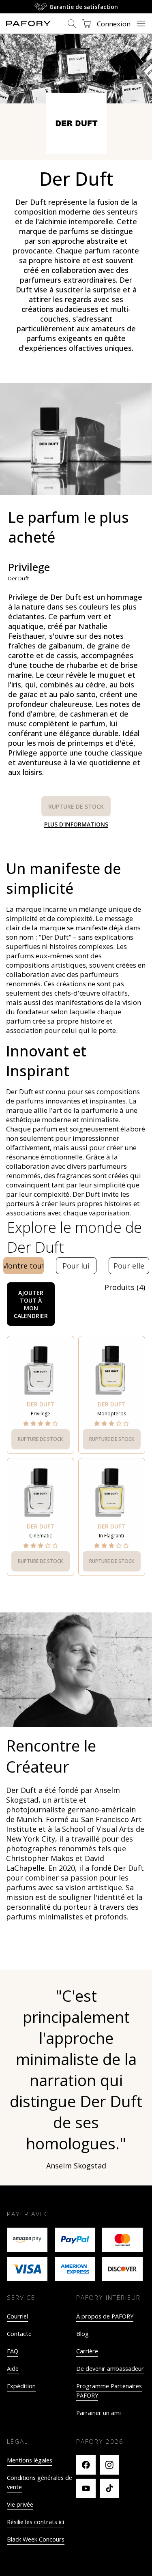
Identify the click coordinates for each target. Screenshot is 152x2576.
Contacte (19, 2334)
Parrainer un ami (98, 2413)
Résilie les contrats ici (35, 2522)
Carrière (87, 2351)
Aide (13, 2369)
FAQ (13, 2351)
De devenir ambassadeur (110, 2369)
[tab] (24, 1266)
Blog (82, 2334)
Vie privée (20, 2504)
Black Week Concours (36, 2539)
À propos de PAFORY (105, 2316)
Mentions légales (30, 2460)
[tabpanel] (76, 1439)
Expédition (21, 2386)
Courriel (17, 2316)
